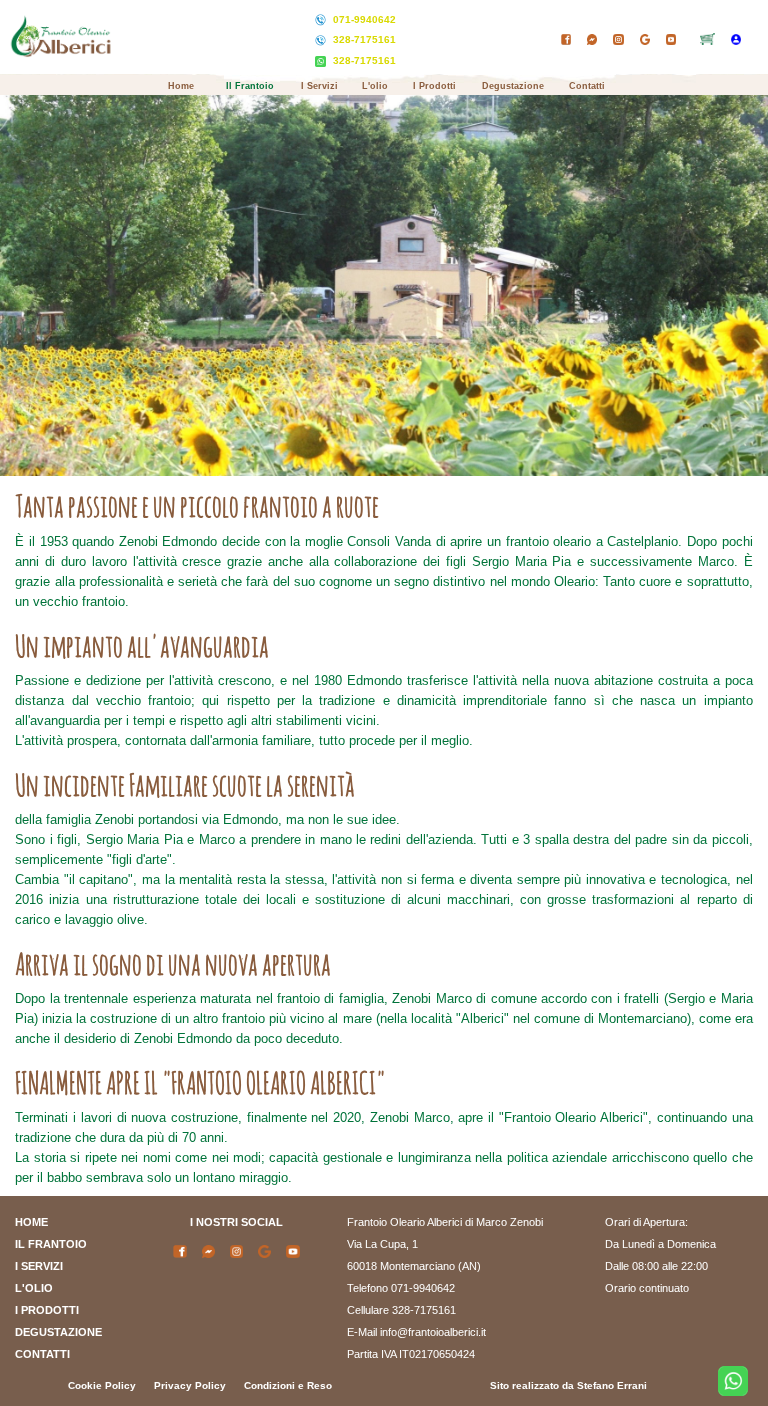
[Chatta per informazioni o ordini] (322, 62)
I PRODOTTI (47, 1310)
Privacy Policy (190, 1385)
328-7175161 (364, 39)
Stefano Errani (612, 1385)
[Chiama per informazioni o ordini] (322, 21)
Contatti (587, 86)
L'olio (375, 86)
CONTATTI (42, 1354)
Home (181, 86)
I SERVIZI (39, 1266)
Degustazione (513, 86)
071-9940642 (364, 19)
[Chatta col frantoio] (733, 1381)
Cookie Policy (102, 1385)
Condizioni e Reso (288, 1385)
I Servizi (319, 86)
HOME (31, 1222)
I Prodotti (434, 86)
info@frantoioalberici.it (433, 1332)
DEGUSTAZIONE (58, 1332)
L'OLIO (34, 1288)
